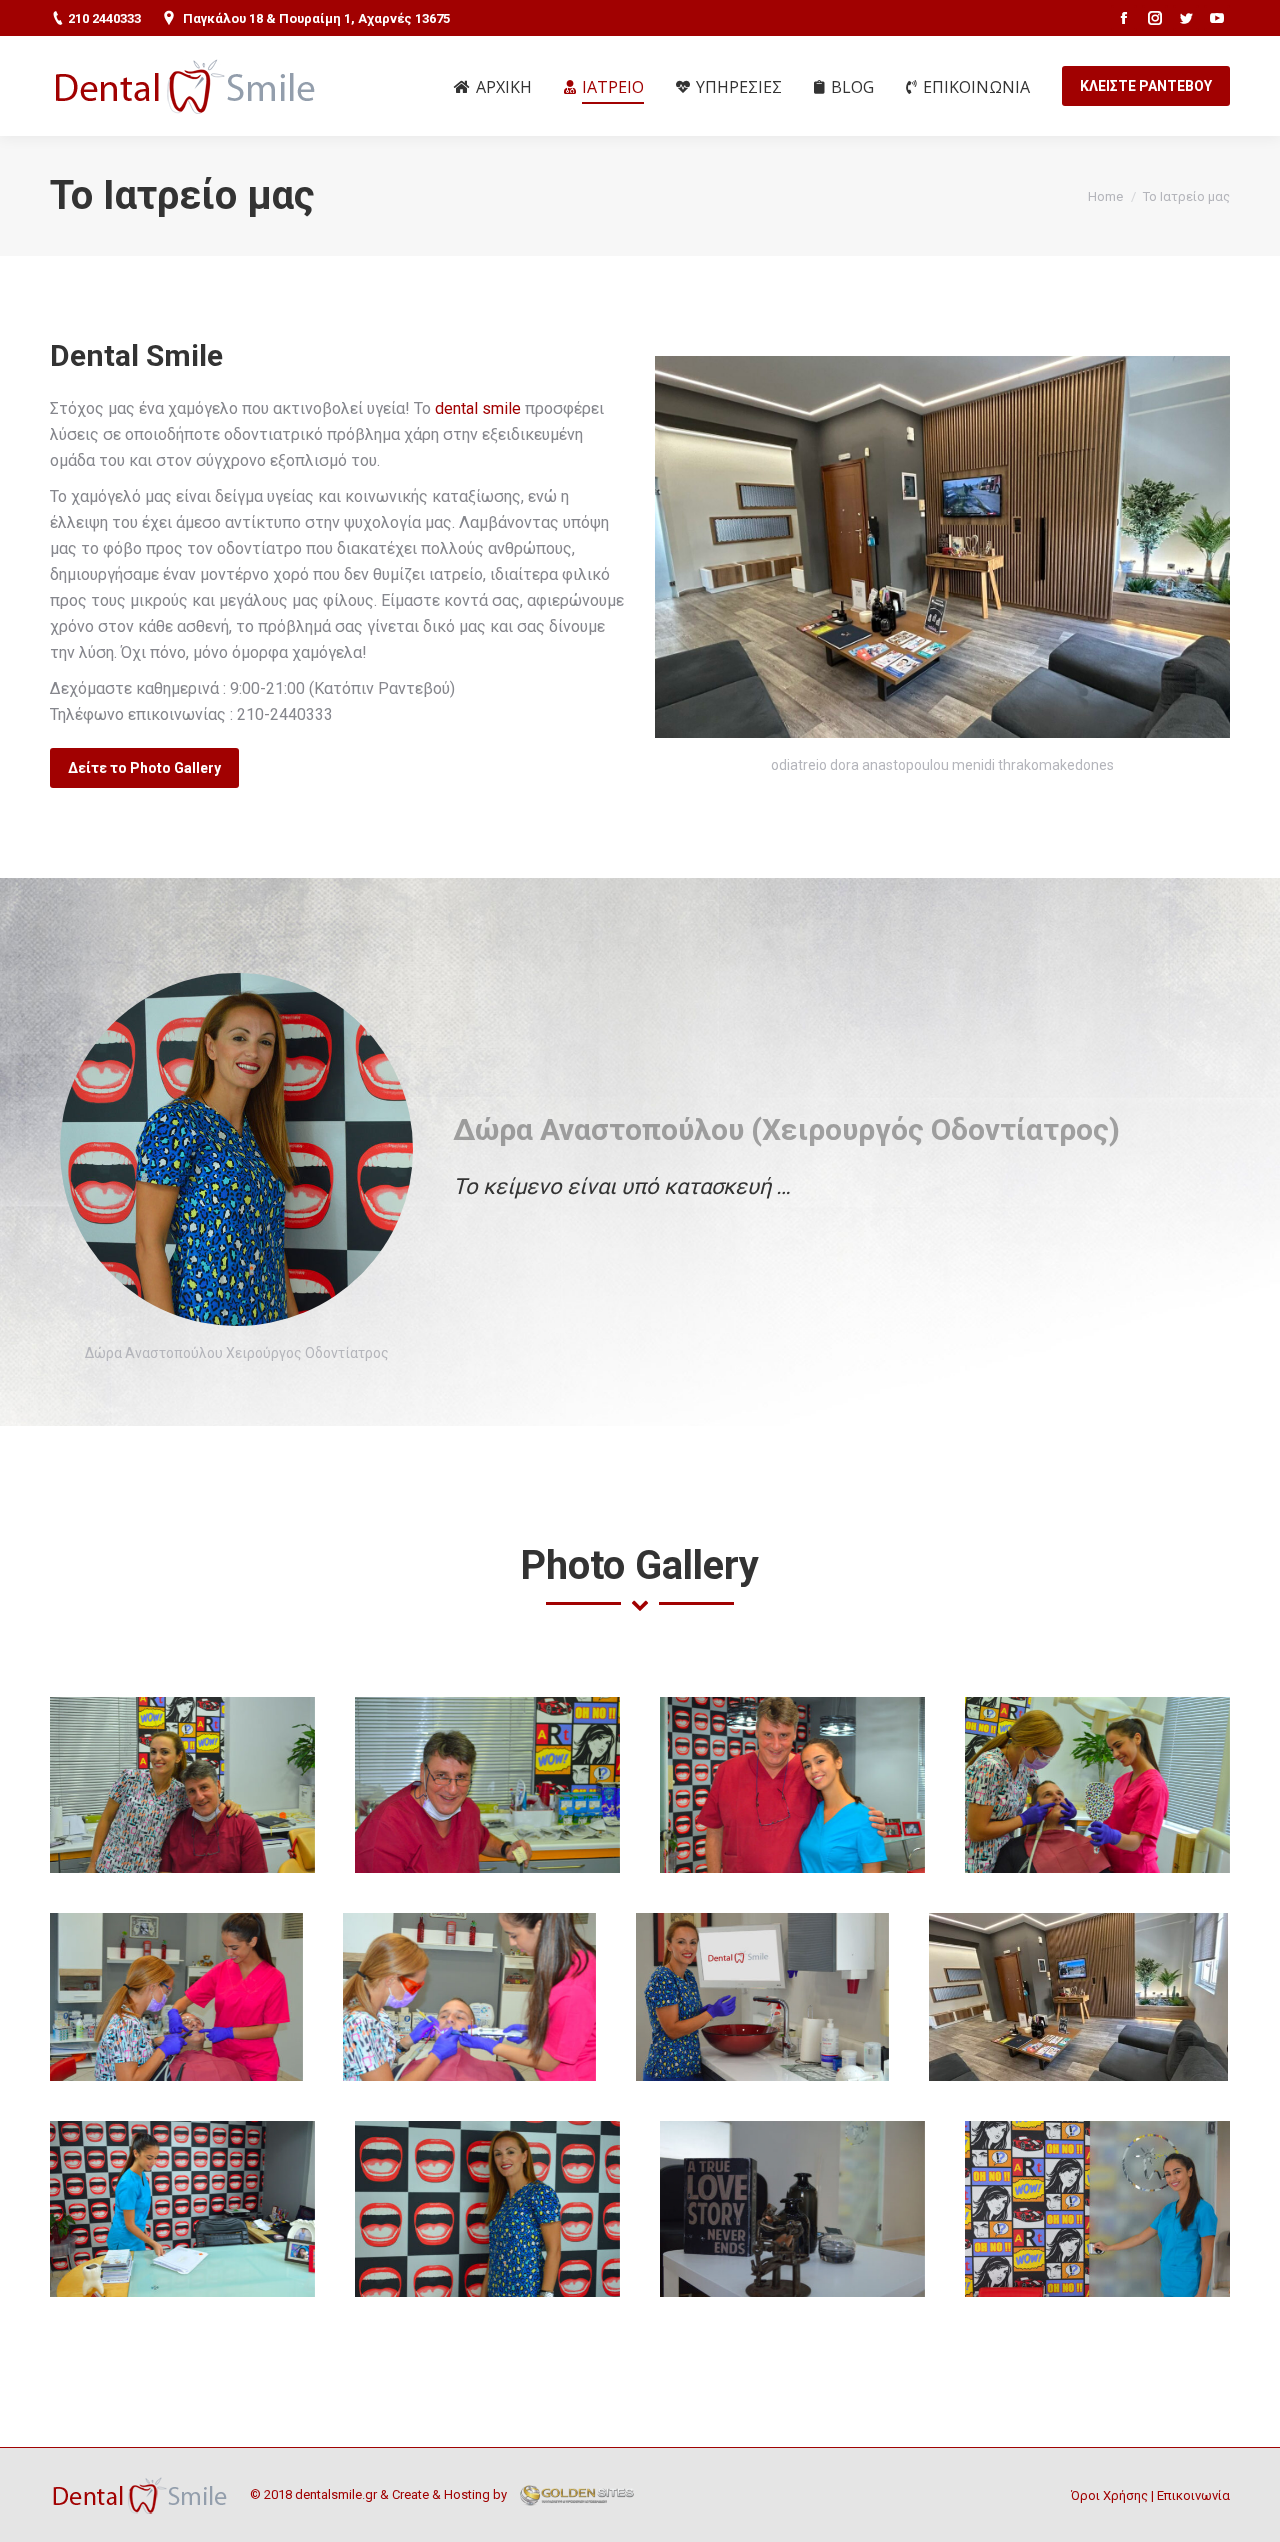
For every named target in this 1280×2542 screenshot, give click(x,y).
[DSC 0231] (792, 1785)
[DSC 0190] (762, 1997)
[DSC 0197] (176, 1997)
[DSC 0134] (792, 2209)
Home (1105, 196)
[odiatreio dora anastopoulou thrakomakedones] (1078, 1997)
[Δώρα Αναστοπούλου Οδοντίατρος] (487, 2209)
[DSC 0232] (487, 1785)
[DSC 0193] (469, 1997)
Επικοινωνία (1193, 2495)
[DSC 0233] (182, 1785)
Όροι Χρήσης (1109, 2495)
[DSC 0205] (1097, 1785)
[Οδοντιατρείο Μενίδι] (1097, 2209)
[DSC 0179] (182, 2209)
